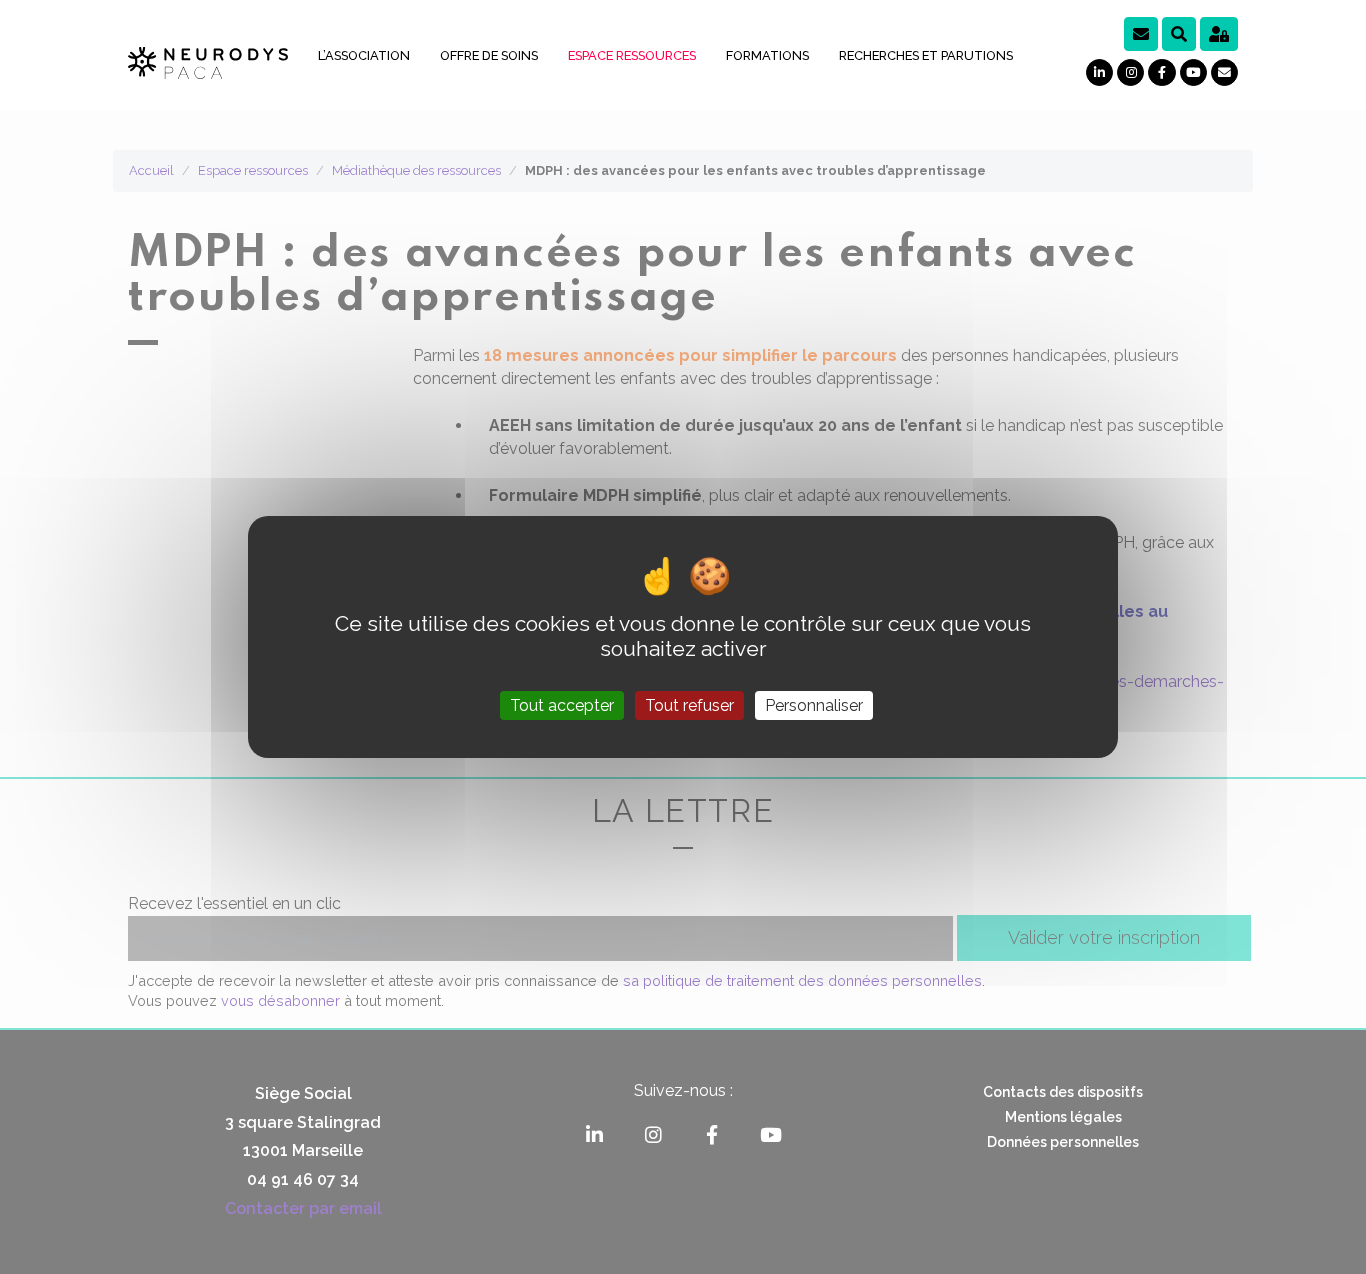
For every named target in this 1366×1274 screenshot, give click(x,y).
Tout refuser (689, 705)
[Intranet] (1219, 34)
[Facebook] (1161, 72)
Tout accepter (562, 705)
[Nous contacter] (1224, 72)
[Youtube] (1193, 72)
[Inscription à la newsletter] (1141, 34)
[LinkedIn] (1099, 72)
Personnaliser (814, 705)
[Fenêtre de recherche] (1179, 34)
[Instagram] (1130, 72)
